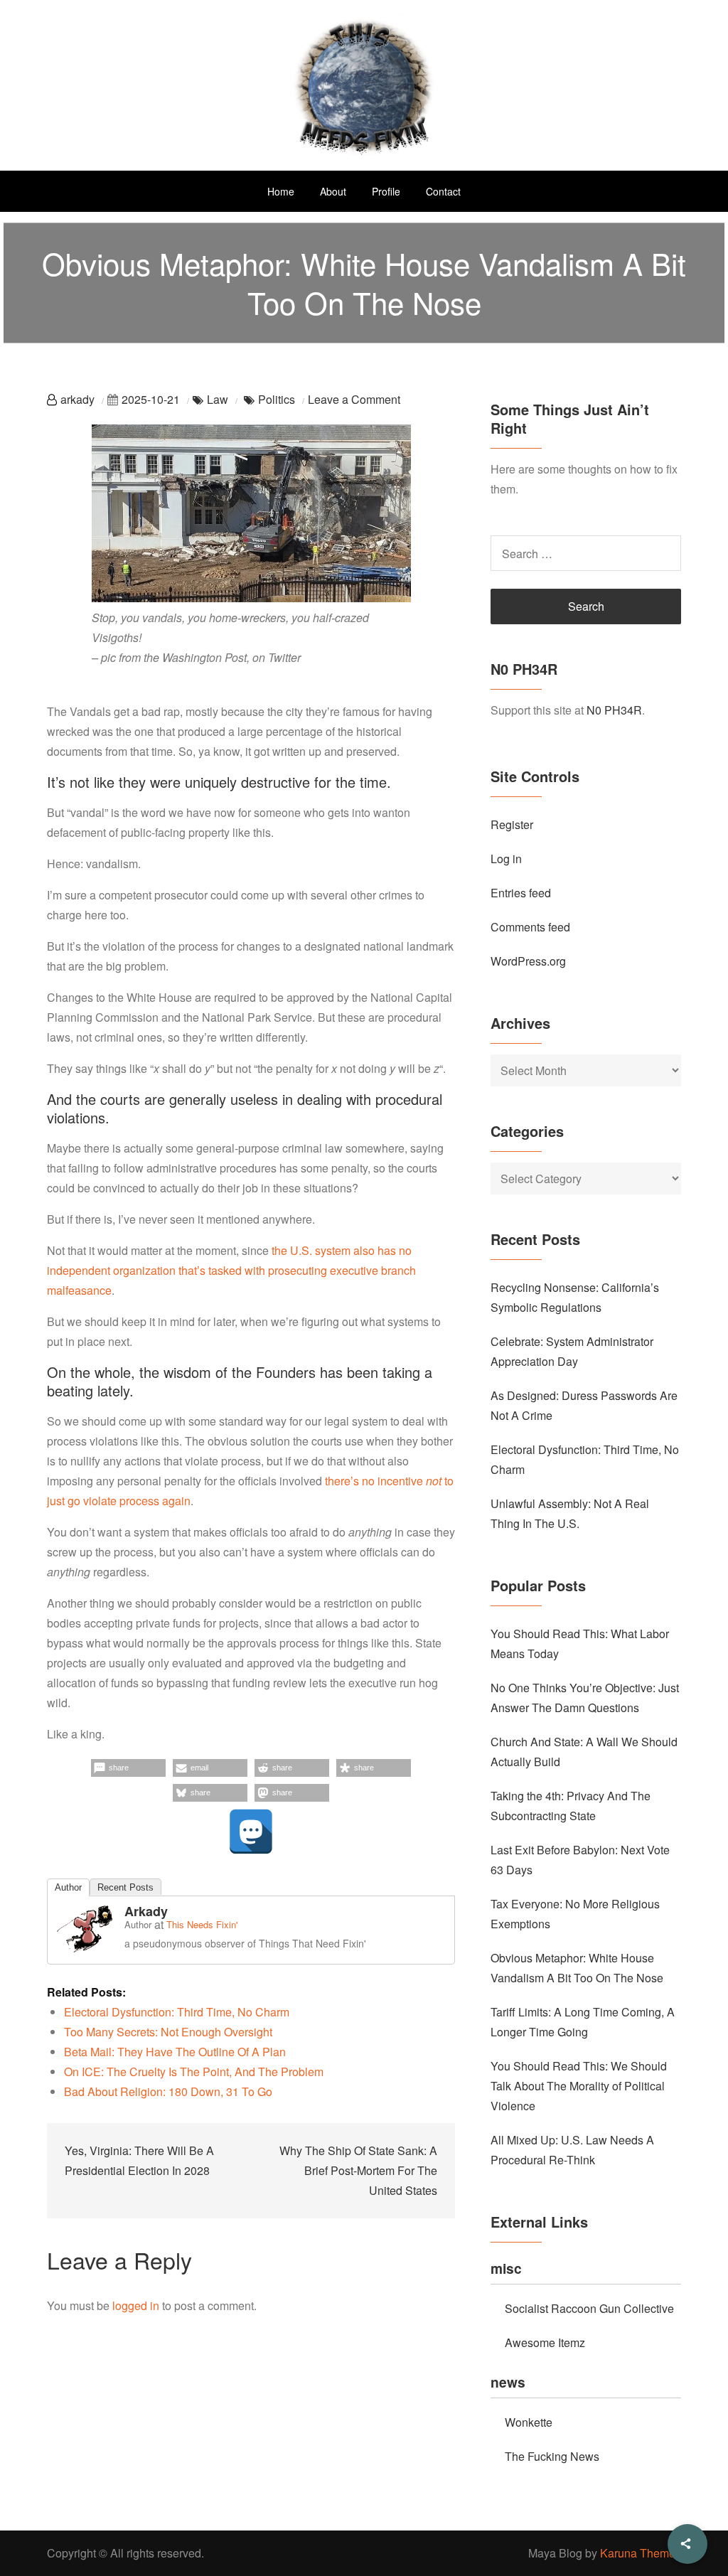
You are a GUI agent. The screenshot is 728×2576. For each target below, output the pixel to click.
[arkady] (85, 1927)
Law (218, 399)
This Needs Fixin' (202, 1924)
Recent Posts (125, 1887)
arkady (77, 399)
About (333, 191)
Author (68, 1887)
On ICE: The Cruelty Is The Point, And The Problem (194, 2072)
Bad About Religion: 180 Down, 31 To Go (168, 2091)
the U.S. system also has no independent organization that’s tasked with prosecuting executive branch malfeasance (231, 1270)
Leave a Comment (354, 399)
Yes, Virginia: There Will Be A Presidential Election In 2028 (139, 2160)
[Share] (687, 2544)
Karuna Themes (641, 2553)
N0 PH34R (614, 710)
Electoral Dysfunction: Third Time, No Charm (177, 2012)
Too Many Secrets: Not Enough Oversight (168, 2032)
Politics (277, 399)
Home (281, 191)
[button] (128, 1768)
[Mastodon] (251, 1832)
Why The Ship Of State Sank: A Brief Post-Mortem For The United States (358, 2170)
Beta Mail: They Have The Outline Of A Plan (175, 2052)
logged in (136, 2305)
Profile (386, 191)
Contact (443, 191)
